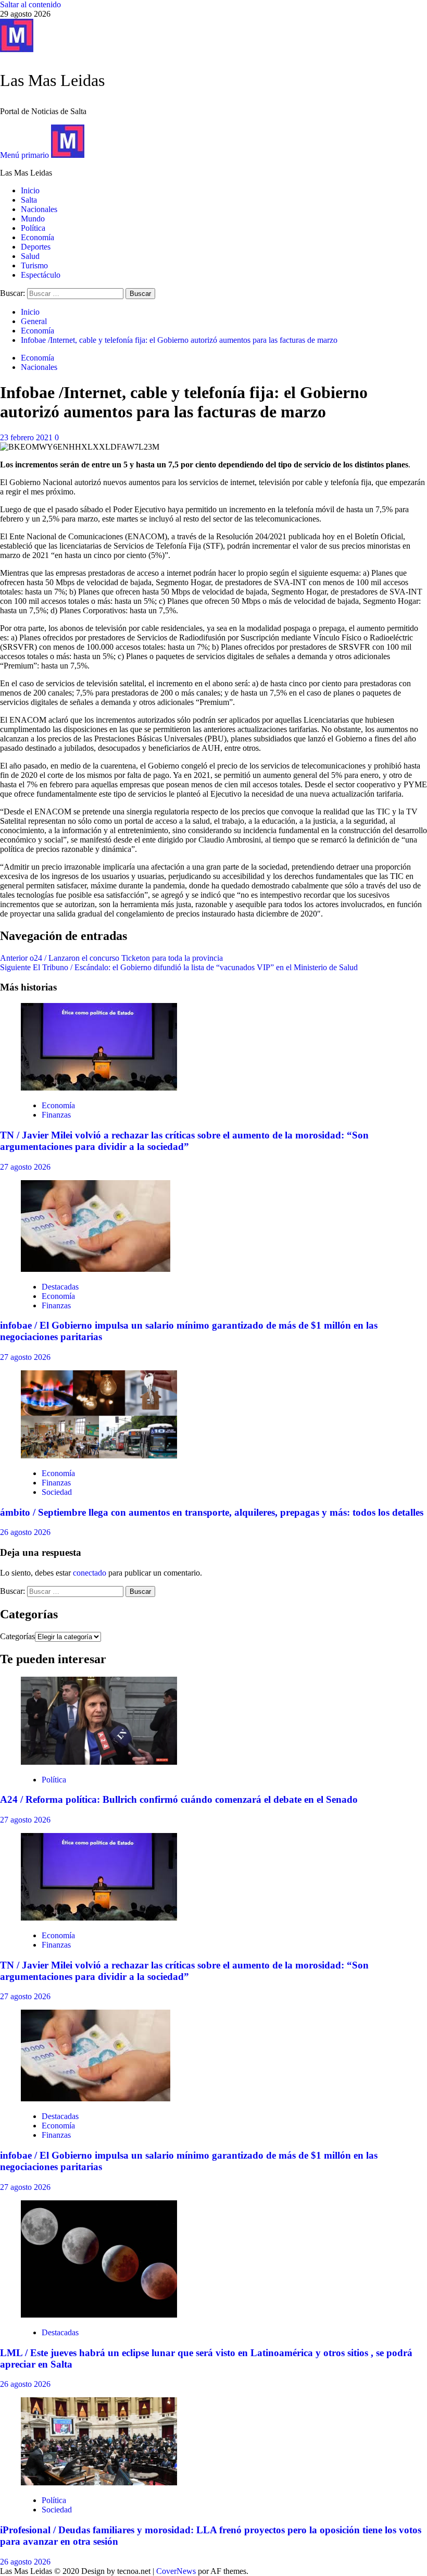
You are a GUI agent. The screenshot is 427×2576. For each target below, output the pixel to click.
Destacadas (60, 1287)
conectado (90, 1573)
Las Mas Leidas (52, 80)
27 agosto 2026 (25, 1167)
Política (33, 228)
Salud (30, 256)
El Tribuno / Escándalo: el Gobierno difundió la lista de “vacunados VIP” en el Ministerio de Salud (179, 967)
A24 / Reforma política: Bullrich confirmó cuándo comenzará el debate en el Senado (179, 1799)
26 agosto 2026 (25, 1532)
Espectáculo (41, 275)
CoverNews (176, 2571)
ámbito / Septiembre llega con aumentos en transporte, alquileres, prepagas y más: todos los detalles (212, 1512)
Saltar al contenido (30, 4)
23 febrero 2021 (27, 437)
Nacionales (39, 209)
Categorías (17, 1636)
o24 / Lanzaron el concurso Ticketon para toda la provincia (111, 958)
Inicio (30, 190)
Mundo (33, 219)
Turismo (34, 265)
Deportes (36, 247)
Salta (29, 200)
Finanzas (56, 1115)
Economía (37, 237)
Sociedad (57, 1492)
